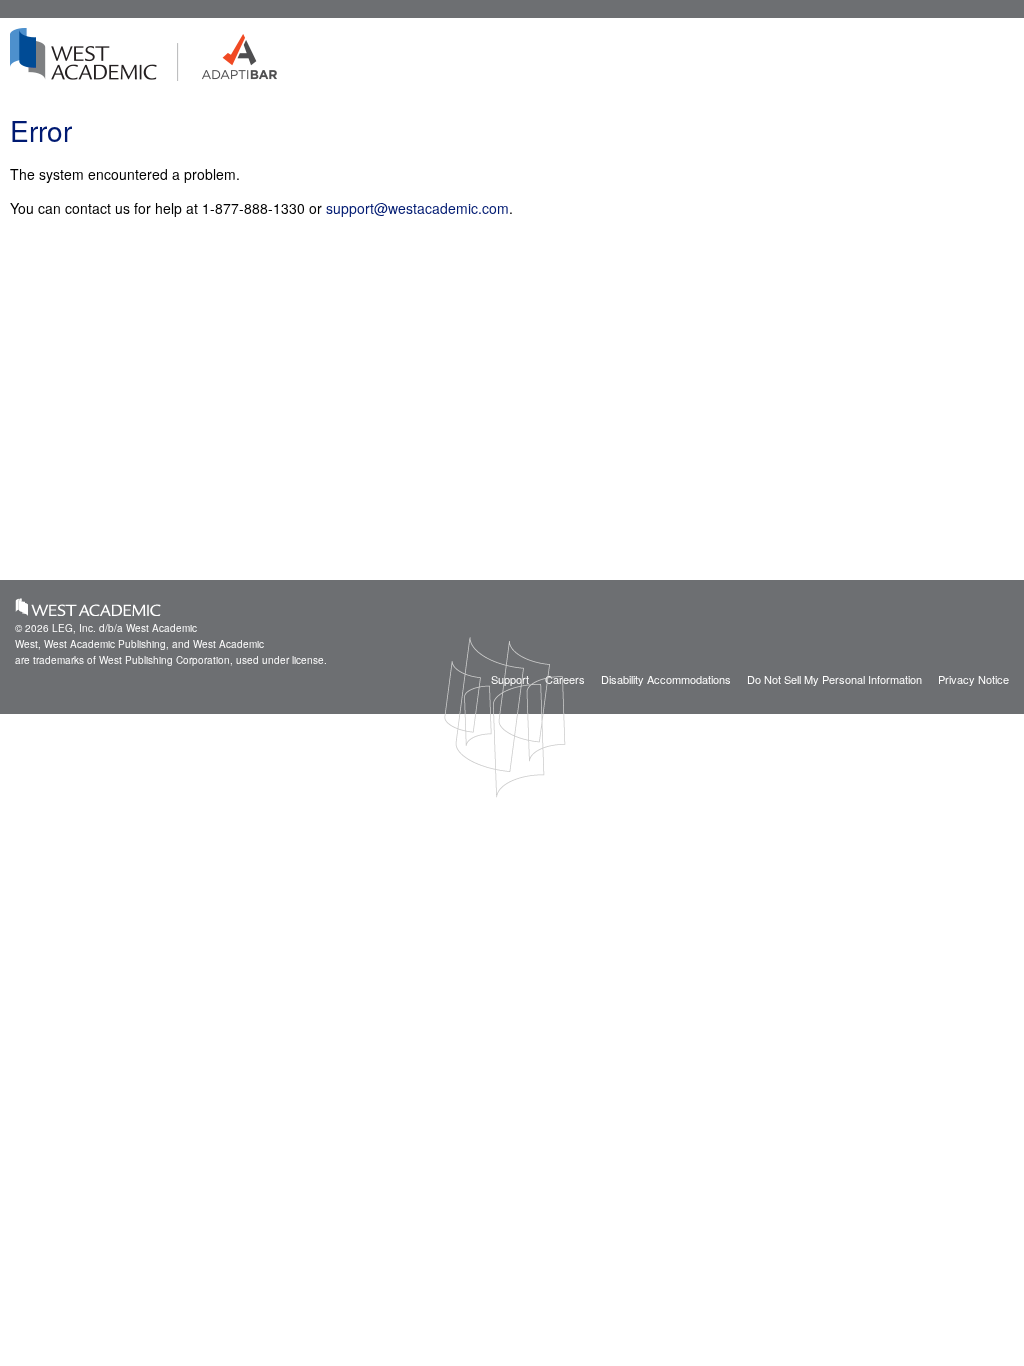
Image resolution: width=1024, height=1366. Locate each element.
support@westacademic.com (417, 208)
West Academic (88, 607)
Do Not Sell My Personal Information (834, 679)
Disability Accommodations (666, 679)
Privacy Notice (973, 679)
